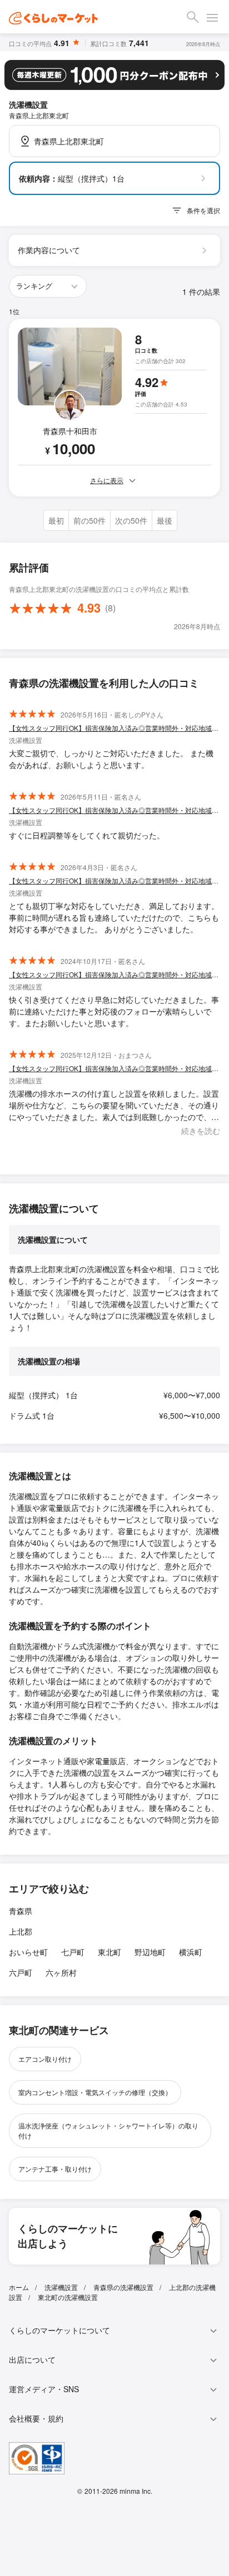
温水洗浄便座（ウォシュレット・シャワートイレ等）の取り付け (108, 2130)
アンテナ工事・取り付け (55, 2169)
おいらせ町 (28, 1952)
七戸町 (73, 1952)
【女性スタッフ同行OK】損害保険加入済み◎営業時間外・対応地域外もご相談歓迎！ (114, 728)
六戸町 (21, 1972)
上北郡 (21, 1931)
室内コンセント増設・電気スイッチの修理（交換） (95, 2092)
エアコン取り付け (45, 2059)
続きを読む (201, 1131)
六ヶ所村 (61, 1972)
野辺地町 (150, 1952)
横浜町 (191, 1952)
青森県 (21, 1911)
